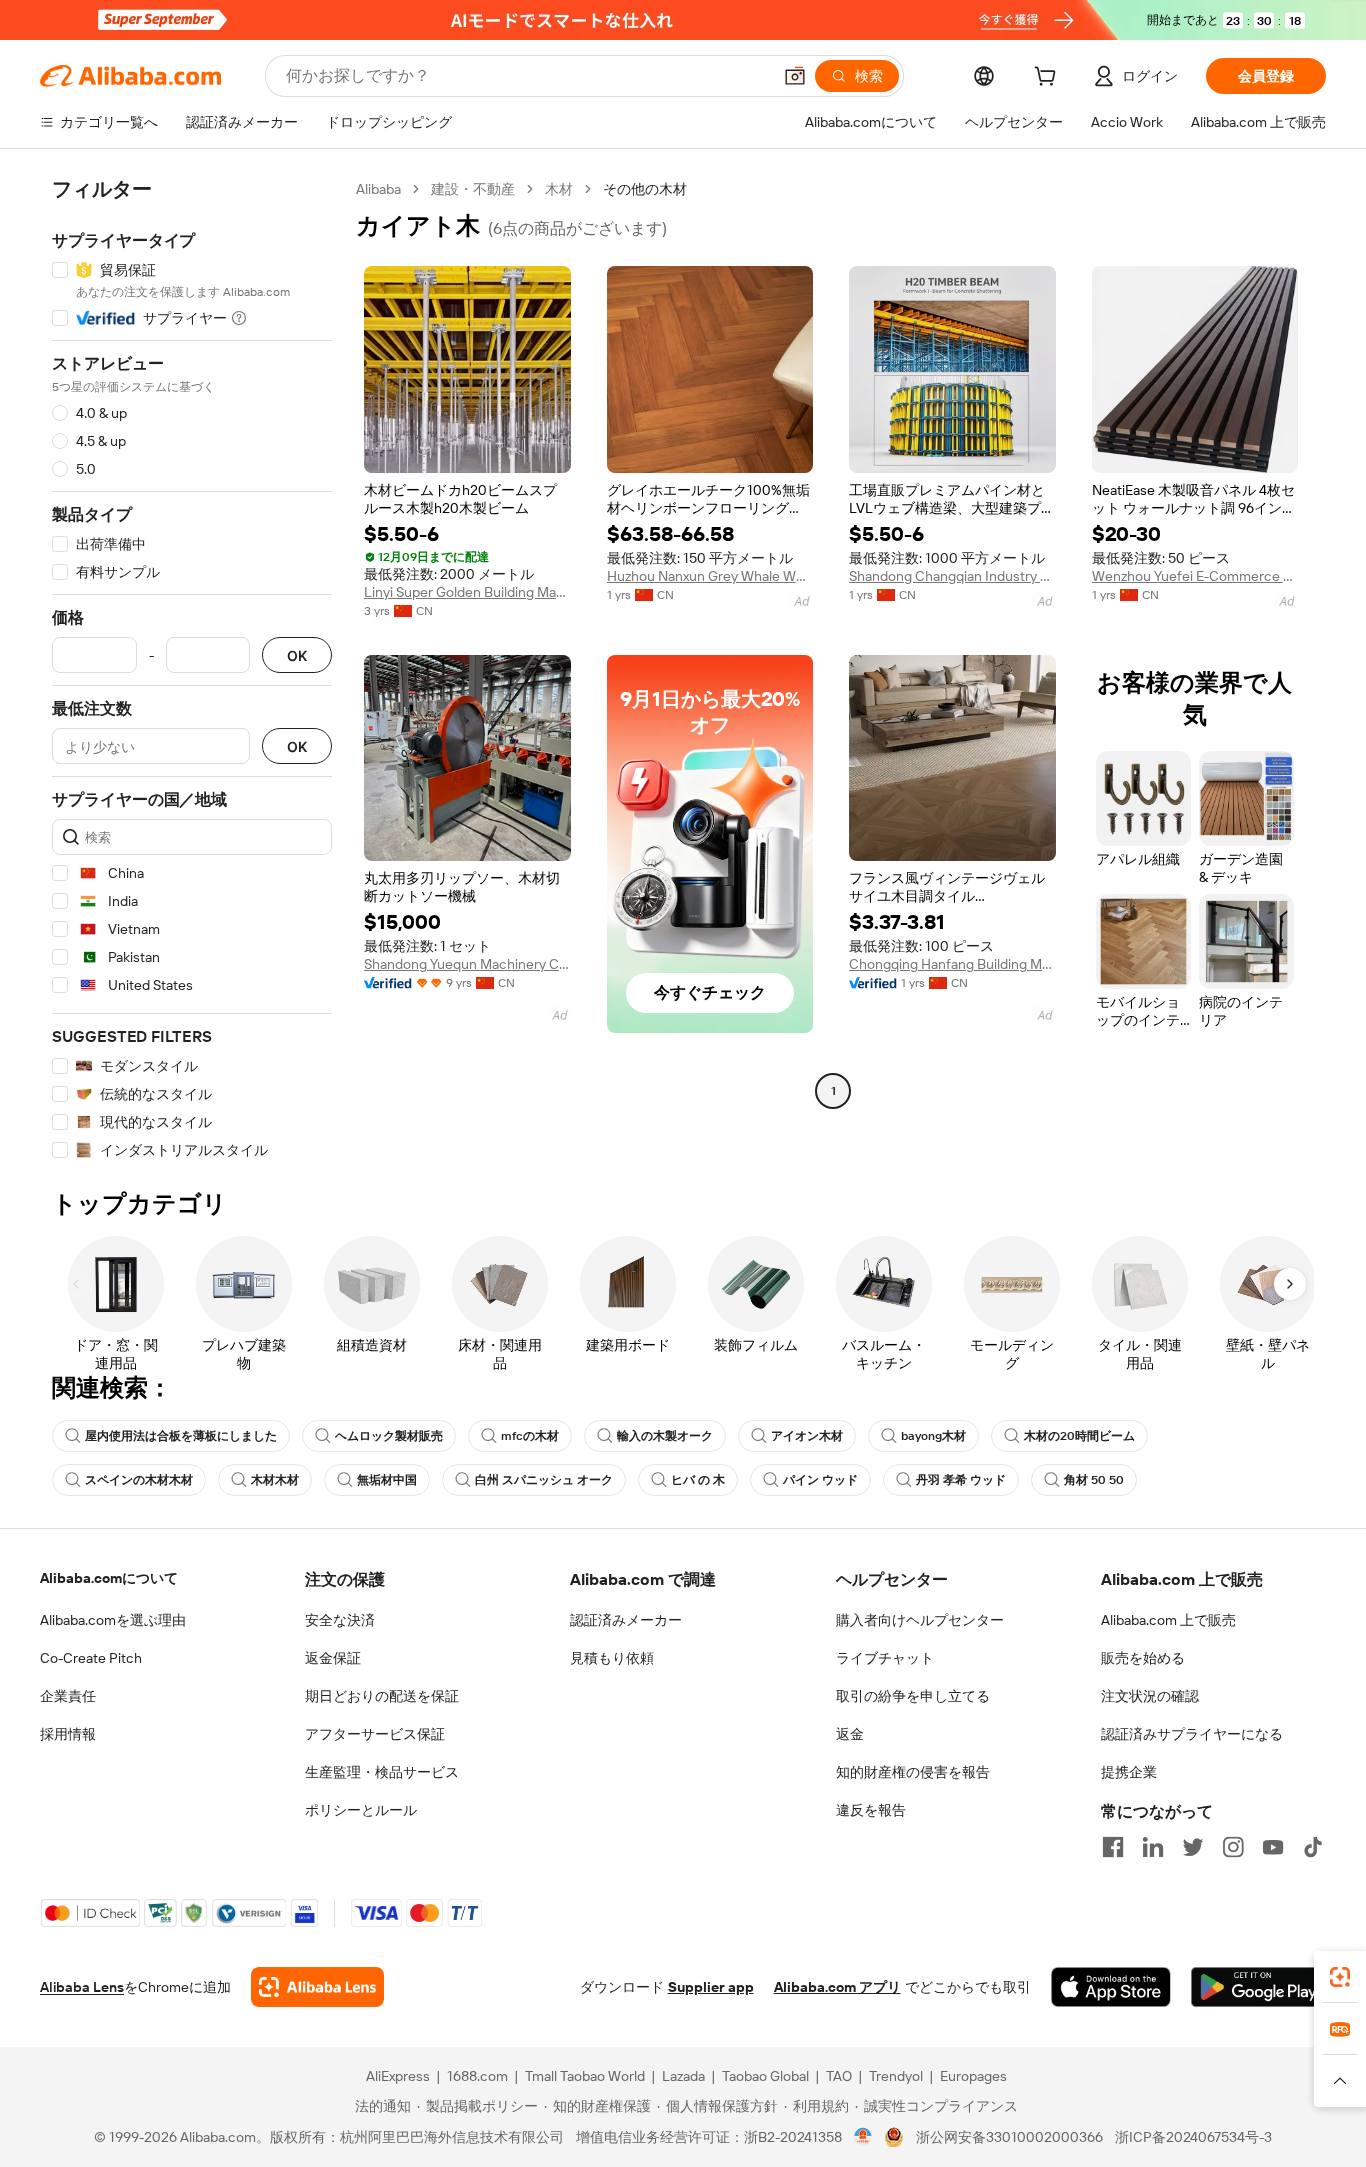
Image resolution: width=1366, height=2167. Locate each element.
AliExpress (398, 2076)
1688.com (477, 2076)
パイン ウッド (820, 1480)
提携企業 (1129, 1772)
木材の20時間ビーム (1079, 1436)
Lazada (683, 2076)
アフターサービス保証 (375, 1734)
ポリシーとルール (361, 1810)
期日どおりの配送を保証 (382, 1696)
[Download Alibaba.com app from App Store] (1111, 1987)
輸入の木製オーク (665, 1436)
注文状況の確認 (1150, 1696)
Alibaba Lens (82, 1987)
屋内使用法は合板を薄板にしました (181, 1436)
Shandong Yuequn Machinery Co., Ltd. (467, 964)
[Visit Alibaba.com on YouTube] (1273, 1847)
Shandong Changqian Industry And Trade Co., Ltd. (952, 576)
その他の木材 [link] (645, 189)
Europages (973, 2076)
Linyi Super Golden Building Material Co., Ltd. (467, 592)
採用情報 (68, 1734)
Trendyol (896, 2076)
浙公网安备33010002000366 (1009, 2137)
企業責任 (68, 1696)
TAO (839, 2076)
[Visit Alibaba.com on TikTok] (1313, 1847)
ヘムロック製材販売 (389, 1436)
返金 (850, 1734)
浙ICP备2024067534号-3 (1193, 2137)
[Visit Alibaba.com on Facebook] (1113, 1847)
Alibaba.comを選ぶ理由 (113, 1620)
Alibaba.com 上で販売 (1168, 1620)
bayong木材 (933, 1436)
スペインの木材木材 (139, 1480)
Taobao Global (765, 2076)
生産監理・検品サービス (382, 1772)
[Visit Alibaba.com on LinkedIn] (1153, 1847)
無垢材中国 (387, 1480)
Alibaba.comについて (109, 1578)
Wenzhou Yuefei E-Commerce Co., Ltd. (1195, 576)
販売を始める (1143, 1658)
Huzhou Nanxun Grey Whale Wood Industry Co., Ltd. (710, 576)
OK (297, 655)
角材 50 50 (1094, 1480)
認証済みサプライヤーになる (1192, 1734)
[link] (1340, 1977)
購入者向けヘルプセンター (920, 1620)
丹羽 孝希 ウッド (961, 1480)
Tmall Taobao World (585, 2076)
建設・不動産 (473, 189)
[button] (795, 76)
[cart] (1049, 79)
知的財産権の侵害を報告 (913, 1772)
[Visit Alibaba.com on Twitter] (1193, 1847)
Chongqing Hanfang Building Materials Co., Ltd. (952, 964)
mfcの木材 (530, 1436)
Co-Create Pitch (91, 1658)
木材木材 (275, 1480)
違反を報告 (871, 1810)
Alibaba (378, 189)
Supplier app (711, 1987)
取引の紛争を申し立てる (913, 1696)
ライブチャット (885, 1658)
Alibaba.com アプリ (837, 1987)
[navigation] (192, 670)
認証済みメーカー (626, 1620)
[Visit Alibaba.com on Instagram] (1233, 1847)
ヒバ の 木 (698, 1480)
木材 (559, 189)
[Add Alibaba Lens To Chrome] (317, 1987)
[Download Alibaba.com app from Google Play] (1258, 1987)
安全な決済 (340, 1620)
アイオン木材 (807, 1436)
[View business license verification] (863, 2137)
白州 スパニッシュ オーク (544, 1480)
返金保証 (333, 1658)
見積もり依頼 (612, 1658)
